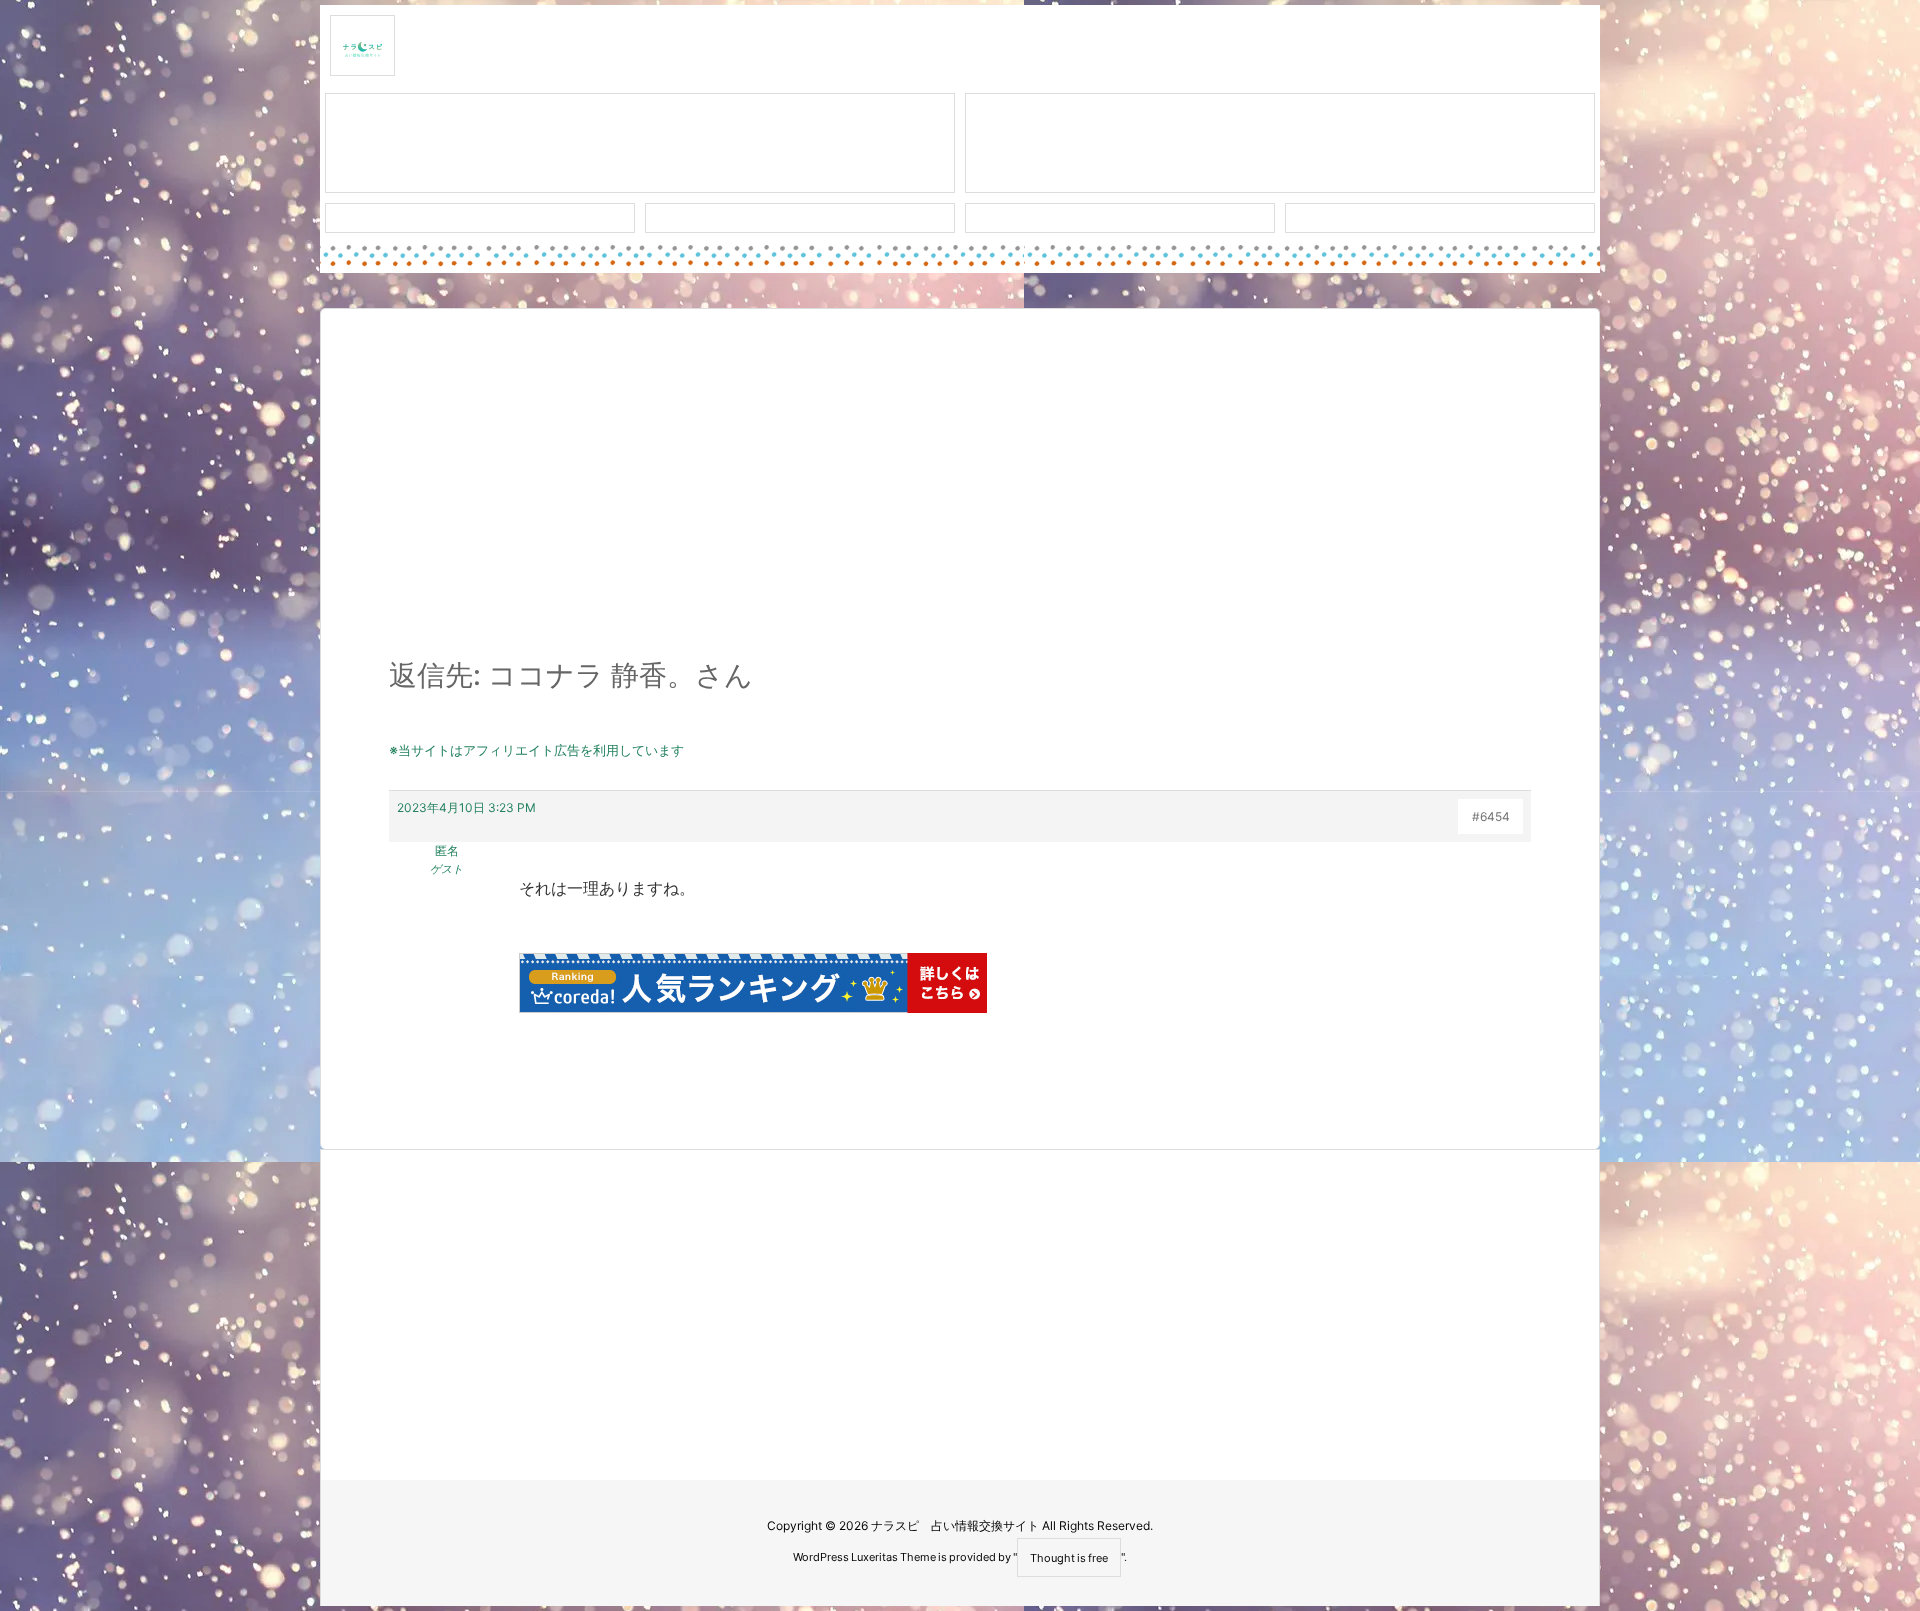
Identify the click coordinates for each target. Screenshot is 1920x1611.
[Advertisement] (960, 494)
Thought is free (1069, 1558)
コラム (1280, 143)
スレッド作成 (640, 143)
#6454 (1491, 816)
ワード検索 (800, 218)
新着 (480, 218)
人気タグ (1120, 218)
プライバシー (1440, 218)
